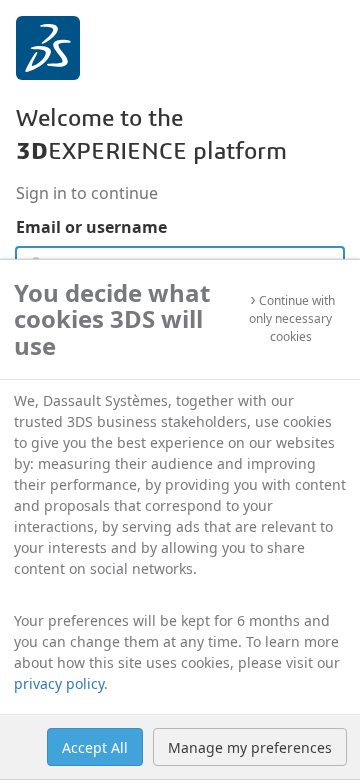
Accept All (95, 747)
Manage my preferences (250, 747)
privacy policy (59, 683)
